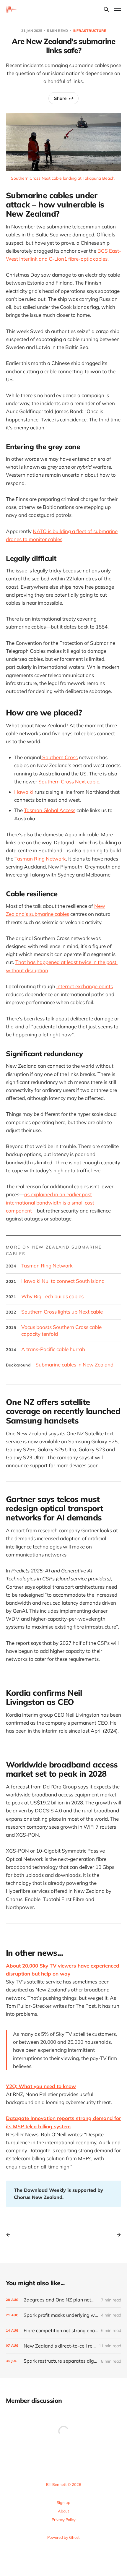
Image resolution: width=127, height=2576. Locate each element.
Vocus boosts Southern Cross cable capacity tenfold (61, 1331)
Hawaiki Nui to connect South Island (63, 1281)
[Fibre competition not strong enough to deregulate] (63, 2331)
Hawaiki (24, 792)
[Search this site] (106, 9)
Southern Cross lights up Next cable (62, 1312)
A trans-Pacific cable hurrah (53, 1349)
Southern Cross (59, 757)
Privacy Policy (64, 2520)
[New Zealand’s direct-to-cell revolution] (63, 2346)
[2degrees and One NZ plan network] (63, 2300)
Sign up (63, 2502)
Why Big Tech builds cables (52, 1296)
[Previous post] (10, 2235)
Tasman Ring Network (40, 859)
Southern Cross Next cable (69, 781)
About (63, 2511)
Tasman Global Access (50, 810)
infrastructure (89, 31)
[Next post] (117, 2235)
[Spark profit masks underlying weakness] (63, 2315)
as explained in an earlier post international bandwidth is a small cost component (50, 1202)
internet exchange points (85, 986)
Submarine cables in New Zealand (74, 1365)
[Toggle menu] (118, 9)
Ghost (74, 2537)
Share (60, 98)
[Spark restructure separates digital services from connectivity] (63, 2361)
